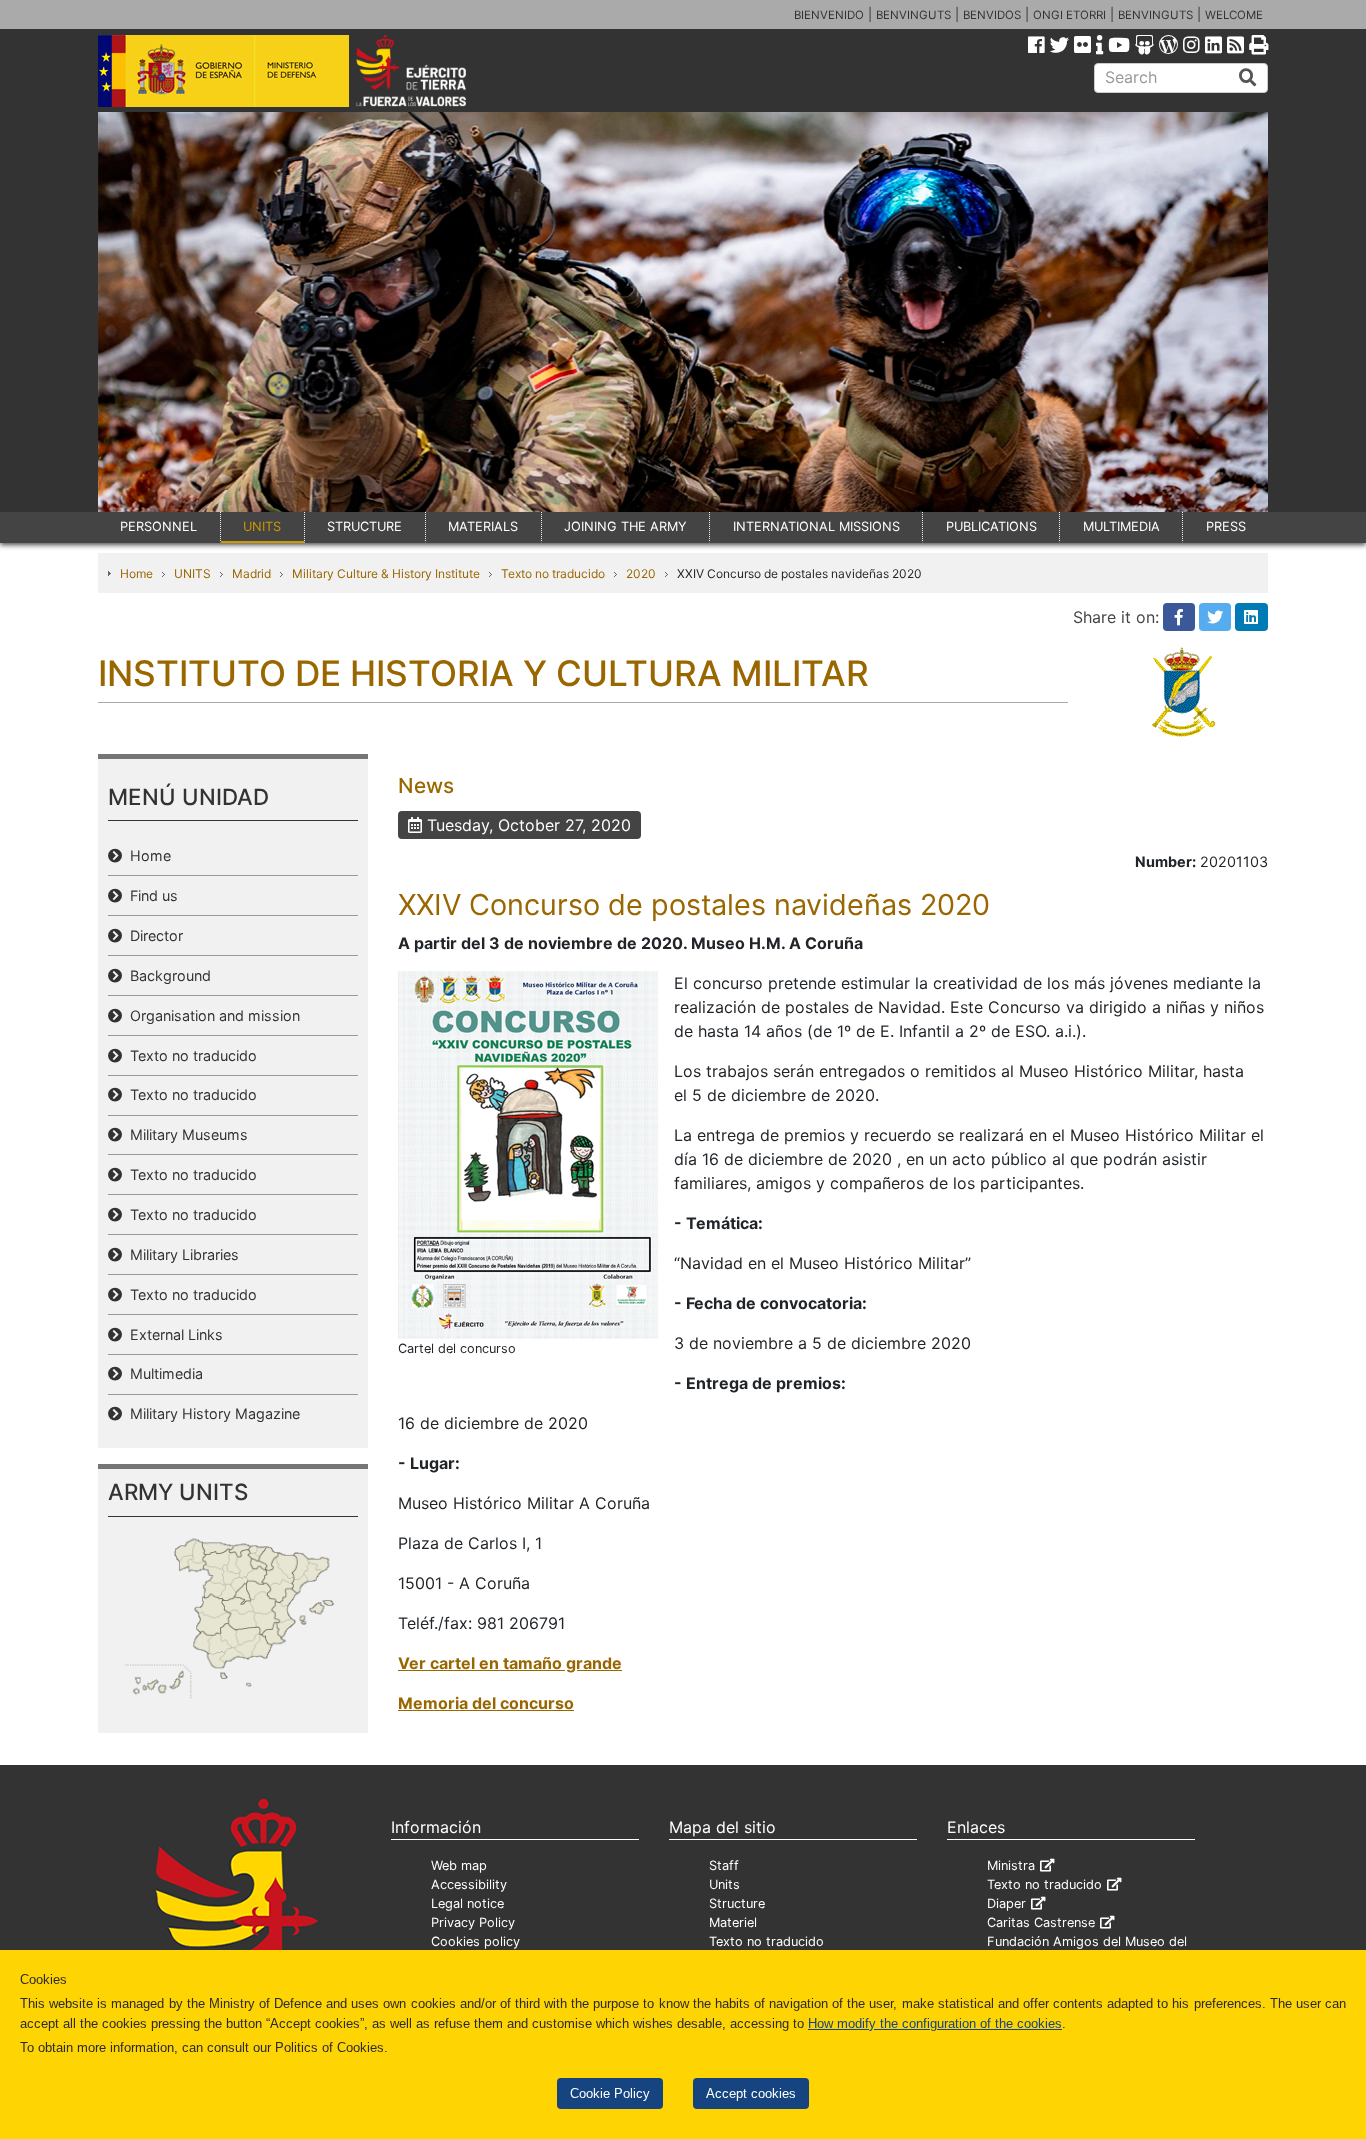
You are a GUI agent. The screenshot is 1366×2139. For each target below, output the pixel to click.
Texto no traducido (553, 573)
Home (136, 573)
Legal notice (467, 1903)
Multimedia (162, 1373)
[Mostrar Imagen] (528, 1153)
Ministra (1011, 1865)
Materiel (733, 1922)
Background (166, 975)
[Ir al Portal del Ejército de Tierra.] (434, 69)
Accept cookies (751, 2093)
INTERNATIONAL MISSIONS (816, 526)
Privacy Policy (473, 1922)
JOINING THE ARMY (625, 526)
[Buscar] (1248, 78)
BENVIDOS (992, 15)
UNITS (262, 526)
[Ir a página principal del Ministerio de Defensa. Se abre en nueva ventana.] (223, 69)
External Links (172, 1334)
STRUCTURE (364, 526)
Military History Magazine (211, 1413)
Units (724, 1884)
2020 (641, 573)
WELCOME (1234, 15)
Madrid (251, 573)
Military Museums (185, 1134)
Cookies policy (475, 1941)
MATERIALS (483, 526)
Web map (459, 1865)
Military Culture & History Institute (386, 573)
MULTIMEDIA (1121, 526)
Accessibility (469, 1884)
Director (152, 935)
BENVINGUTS (913, 15)
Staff (724, 1865)
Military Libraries (180, 1254)
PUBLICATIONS (991, 526)
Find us (150, 895)
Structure (737, 1903)
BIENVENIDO (829, 15)
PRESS (1226, 526)
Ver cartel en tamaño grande (510, 1663)
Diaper (1006, 1903)
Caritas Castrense (1041, 1922)
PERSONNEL (158, 526)
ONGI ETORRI (1069, 15)
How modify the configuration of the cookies (935, 2023)
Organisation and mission (211, 1015)
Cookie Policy (610, 2093)
